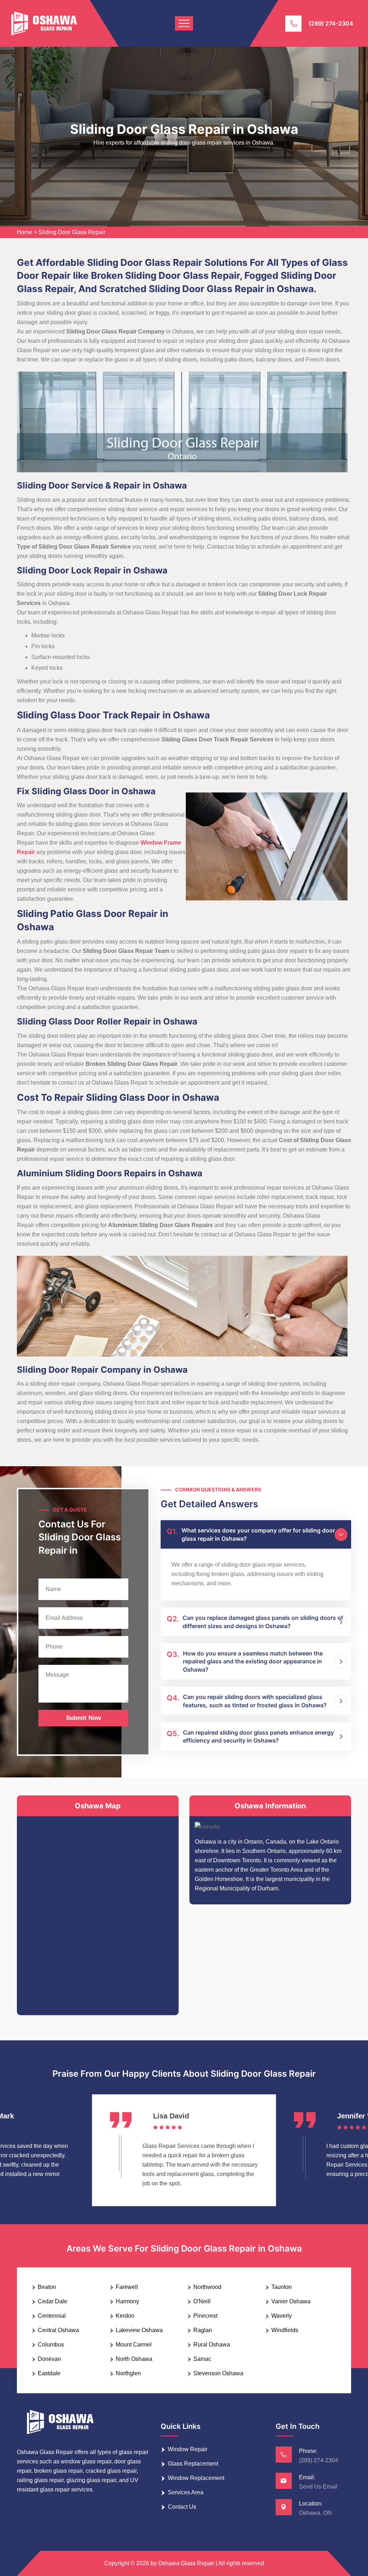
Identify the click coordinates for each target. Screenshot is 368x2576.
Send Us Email (318, 2487)
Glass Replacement (193, 2464)
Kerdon (125, 2316)
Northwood (207, 2287)
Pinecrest (205, 2316)
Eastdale (49, 2373)
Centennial (52, 2316)
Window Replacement (196, 2478)
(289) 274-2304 (331, 23)
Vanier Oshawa (291, 2301)
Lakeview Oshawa (139, 2330)
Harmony (127, 2301)
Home (25, 232)
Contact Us (182, 2507)
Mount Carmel (134, 2345)
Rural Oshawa (212, 2345)
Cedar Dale (52, 2301)
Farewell (127, 2287)
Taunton (282, 2287)
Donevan (49, 2359)
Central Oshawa (58, 2330)
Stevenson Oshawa (218, 2373)
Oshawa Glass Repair (186, 2563)
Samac (202, 2359)
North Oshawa (134, 2359)
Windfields (285, 2330)
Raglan (203, 2330)
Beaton (47, 2287)
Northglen (128, 2373)
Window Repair (188, 2449)
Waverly (282, 2316)
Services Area (186, 2492)
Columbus (51, 2345)
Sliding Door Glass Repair (72, 232)
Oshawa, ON (315, 2513)
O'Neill (202, 2301)
